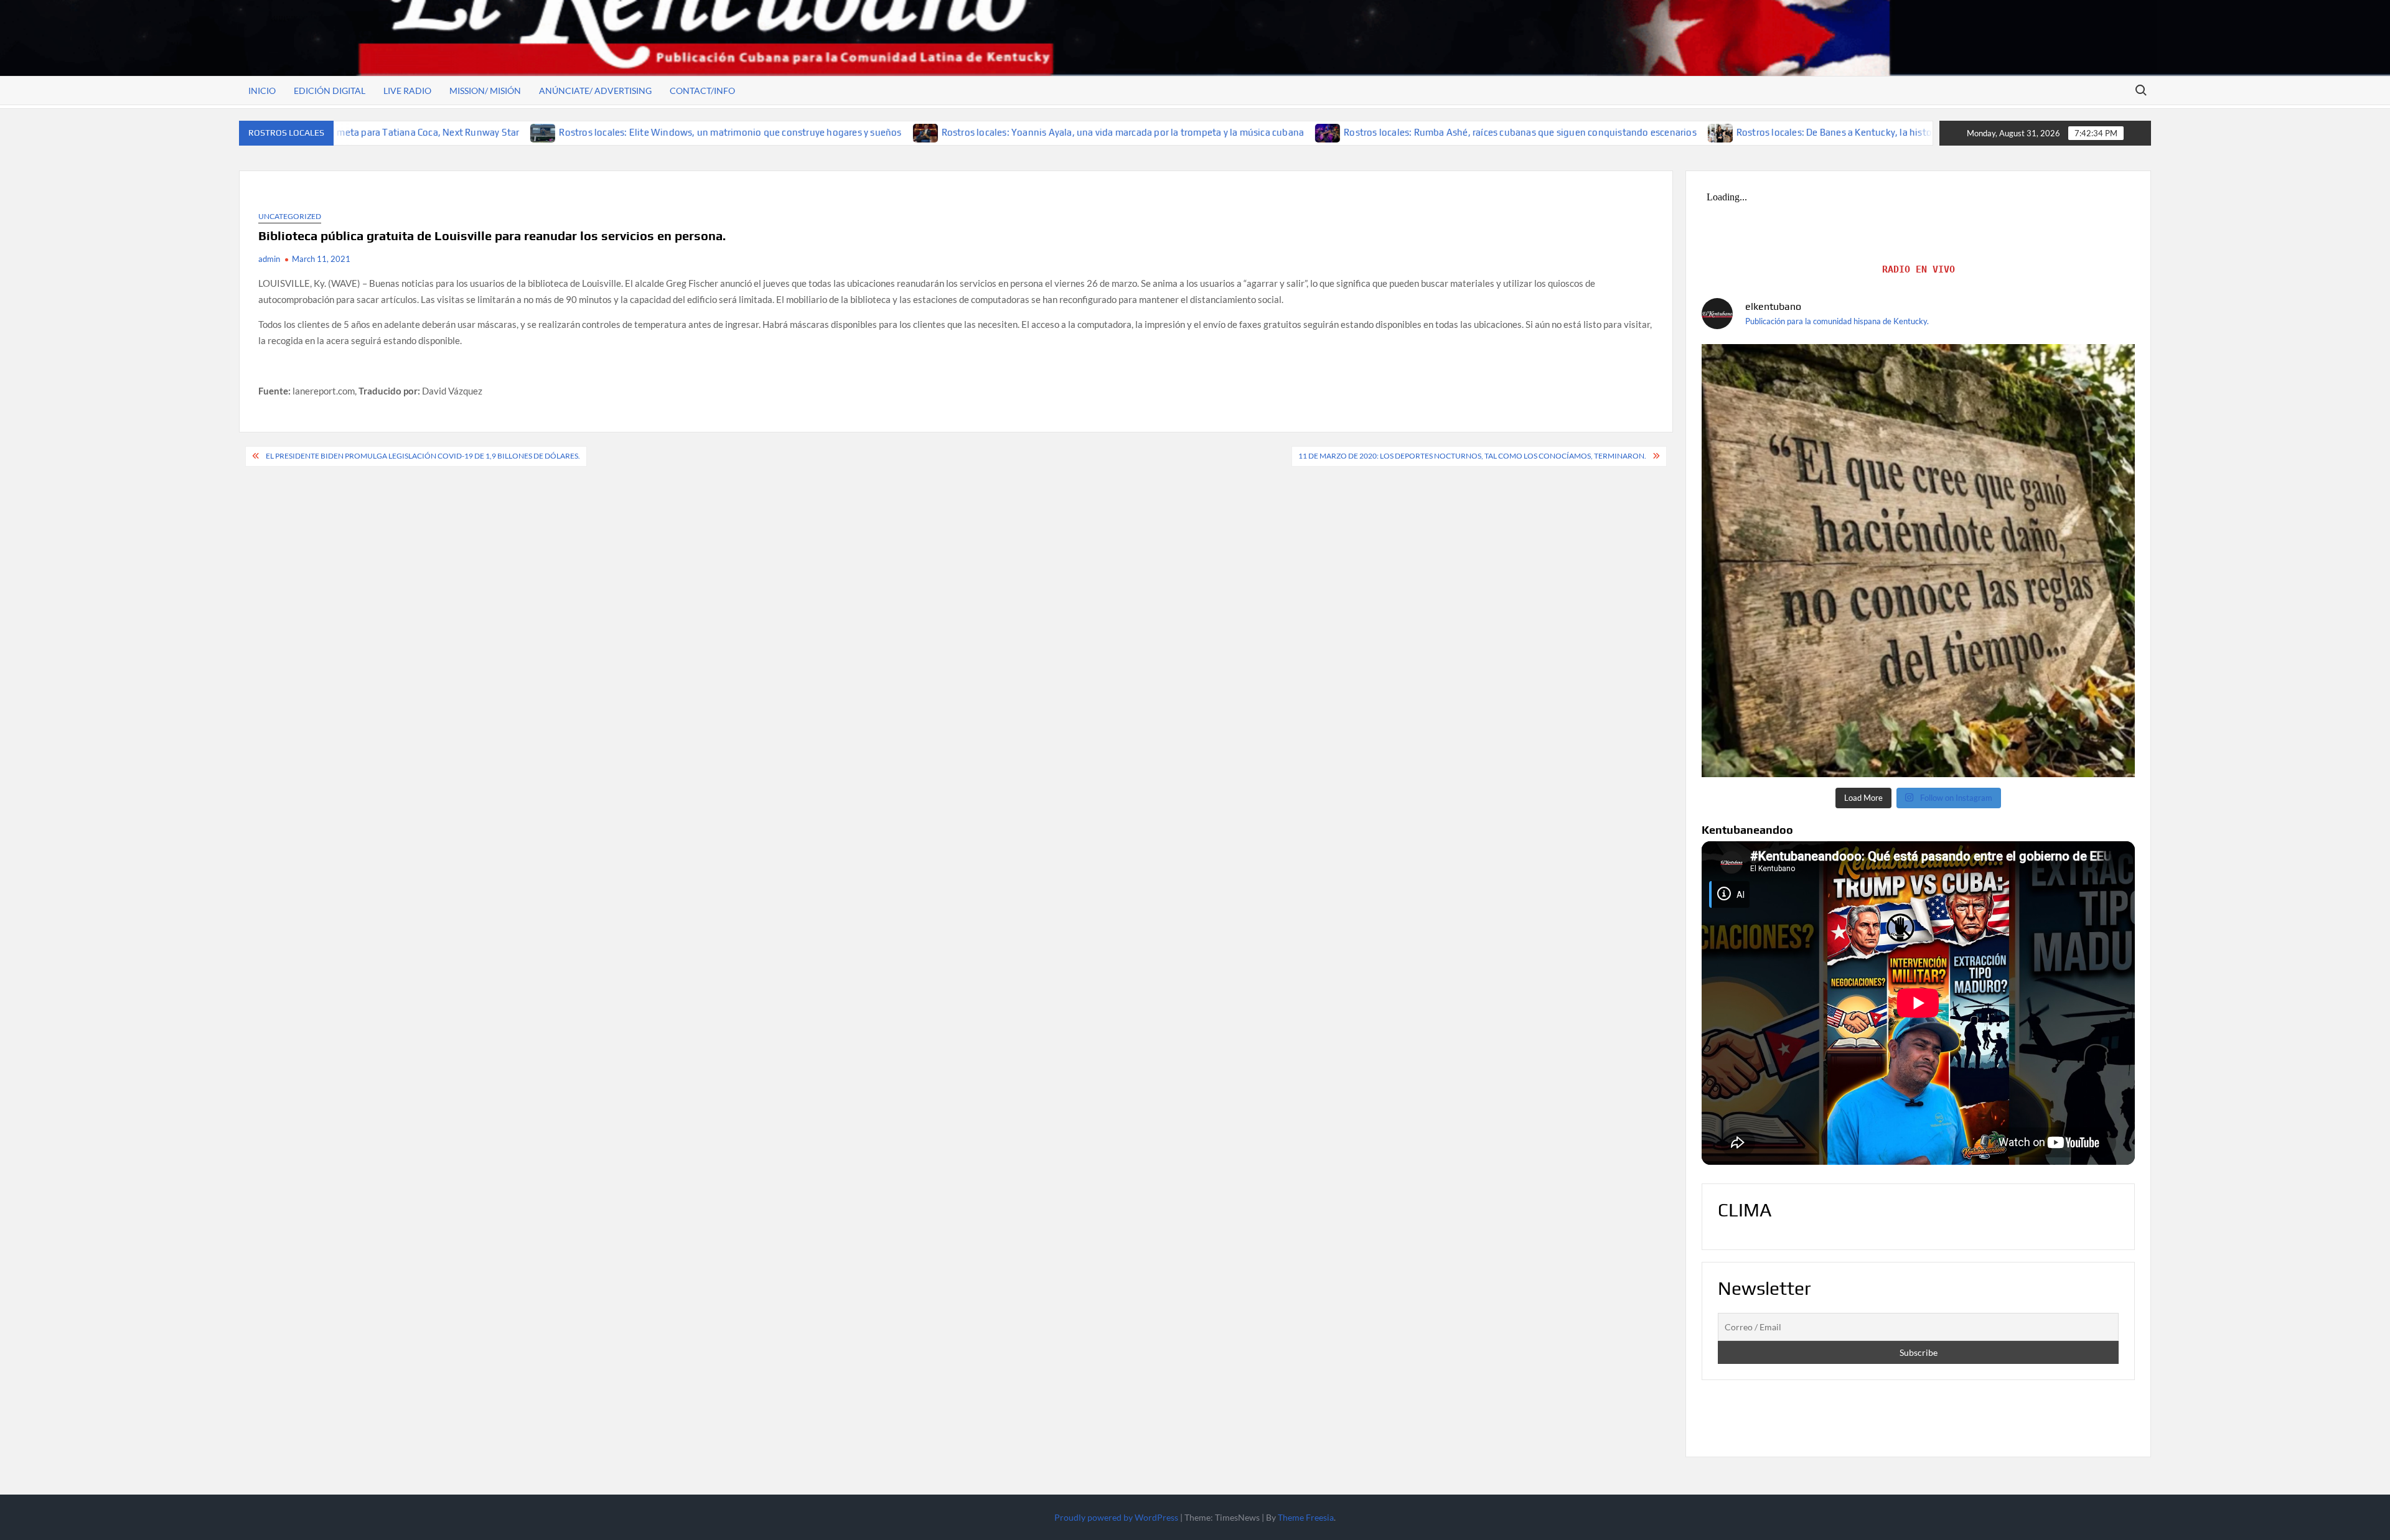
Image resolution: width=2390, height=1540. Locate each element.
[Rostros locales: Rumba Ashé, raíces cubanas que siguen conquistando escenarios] (1212, 132)
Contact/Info (702, 91)
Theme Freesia (1306, 1517)
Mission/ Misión (485, 91)
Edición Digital (330, 91)
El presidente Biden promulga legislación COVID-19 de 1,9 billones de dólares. (423, 456)
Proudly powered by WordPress (1116, 1517)
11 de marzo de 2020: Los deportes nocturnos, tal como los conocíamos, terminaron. (1472, 456)
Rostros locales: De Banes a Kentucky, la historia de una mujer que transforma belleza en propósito (1832, 132)
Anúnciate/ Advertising (595, 91)
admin (269, 259)
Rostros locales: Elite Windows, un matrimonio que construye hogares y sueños (614, 132)
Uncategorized (290, 216)
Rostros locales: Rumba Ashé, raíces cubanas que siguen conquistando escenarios (1404, 132)
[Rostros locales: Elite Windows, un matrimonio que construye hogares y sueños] (427, 132)
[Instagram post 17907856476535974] (1918, 561)
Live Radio (407, 91)
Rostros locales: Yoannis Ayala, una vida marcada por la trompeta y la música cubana (1006, 132)
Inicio (262, 91)
